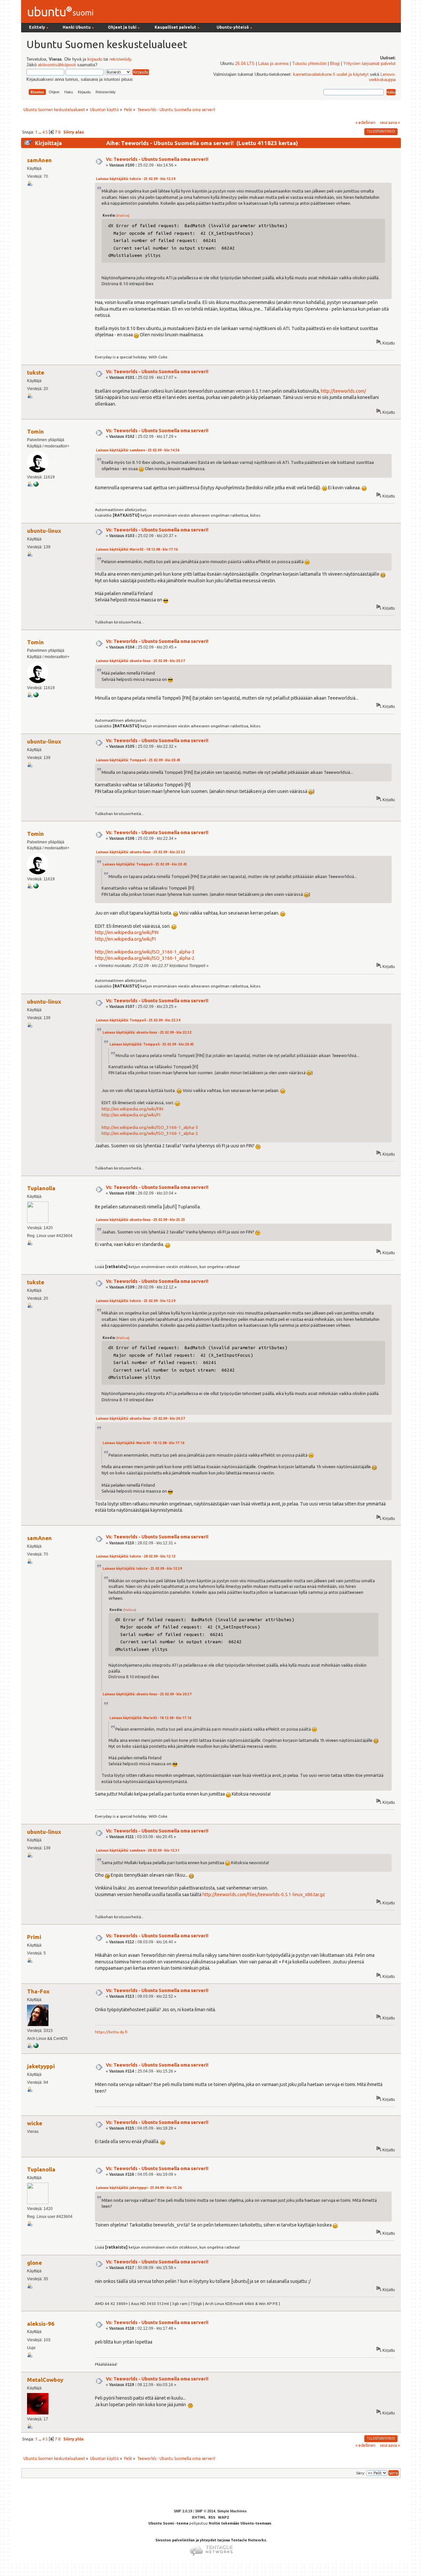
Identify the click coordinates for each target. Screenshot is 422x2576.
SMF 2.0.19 (183, 2511)
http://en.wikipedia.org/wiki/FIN (127, 932)
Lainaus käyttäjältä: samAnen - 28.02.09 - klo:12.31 (138, 1850)
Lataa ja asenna (273, 64)
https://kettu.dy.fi (111, 2032)
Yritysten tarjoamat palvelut (369, 64)
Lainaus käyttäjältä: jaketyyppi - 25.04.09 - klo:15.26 (139, 2188)
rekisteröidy (120, 59)
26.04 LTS (245, 64)
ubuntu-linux (44, 531)
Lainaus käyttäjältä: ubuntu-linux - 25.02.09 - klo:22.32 (140, 852)
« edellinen (365, 122)
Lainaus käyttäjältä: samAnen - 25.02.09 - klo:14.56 (138, 450)
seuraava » (390, 122)
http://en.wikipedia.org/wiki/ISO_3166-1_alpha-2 (145, 958)
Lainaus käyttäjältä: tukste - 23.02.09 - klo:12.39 (136, 179)
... (40, 132)
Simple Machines (232, 2511)
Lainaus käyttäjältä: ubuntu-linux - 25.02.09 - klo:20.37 (140, 661)
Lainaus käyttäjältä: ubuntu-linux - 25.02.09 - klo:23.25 (140, 1220)
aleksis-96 (41, 2324)
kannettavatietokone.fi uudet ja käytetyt (331, 75)
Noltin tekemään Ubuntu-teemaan (240, 2523)
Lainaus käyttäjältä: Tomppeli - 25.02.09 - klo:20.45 (138, 760)
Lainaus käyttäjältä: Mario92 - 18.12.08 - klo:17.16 (137, 549)
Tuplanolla (41, 1188)
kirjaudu (95, 59)
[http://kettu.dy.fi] (36, 2047)
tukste (36, 372)
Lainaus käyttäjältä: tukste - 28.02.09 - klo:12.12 (136, 1556)
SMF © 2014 (205, 2511)
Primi (34, 1937)
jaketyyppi (41, 2066)
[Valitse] (123, 215)
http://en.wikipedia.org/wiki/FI (125, 939)
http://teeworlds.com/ (343, 391)
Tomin (35, 431)
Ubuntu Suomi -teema (168, 2523)
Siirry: (361, 2473)
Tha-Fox (38, 1991)
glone (34, 2263)
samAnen (39, 160)
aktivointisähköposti (57, 65)
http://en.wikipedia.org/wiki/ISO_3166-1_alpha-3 (145, 952)
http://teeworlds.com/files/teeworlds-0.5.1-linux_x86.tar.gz (264, 1894)
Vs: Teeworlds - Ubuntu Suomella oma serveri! (157, 159)
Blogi (335, 64)
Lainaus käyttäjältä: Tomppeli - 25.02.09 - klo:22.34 (138, 1020)
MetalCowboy (45, 2380)
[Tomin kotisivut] (36, 485)
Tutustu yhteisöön (309, 64)
